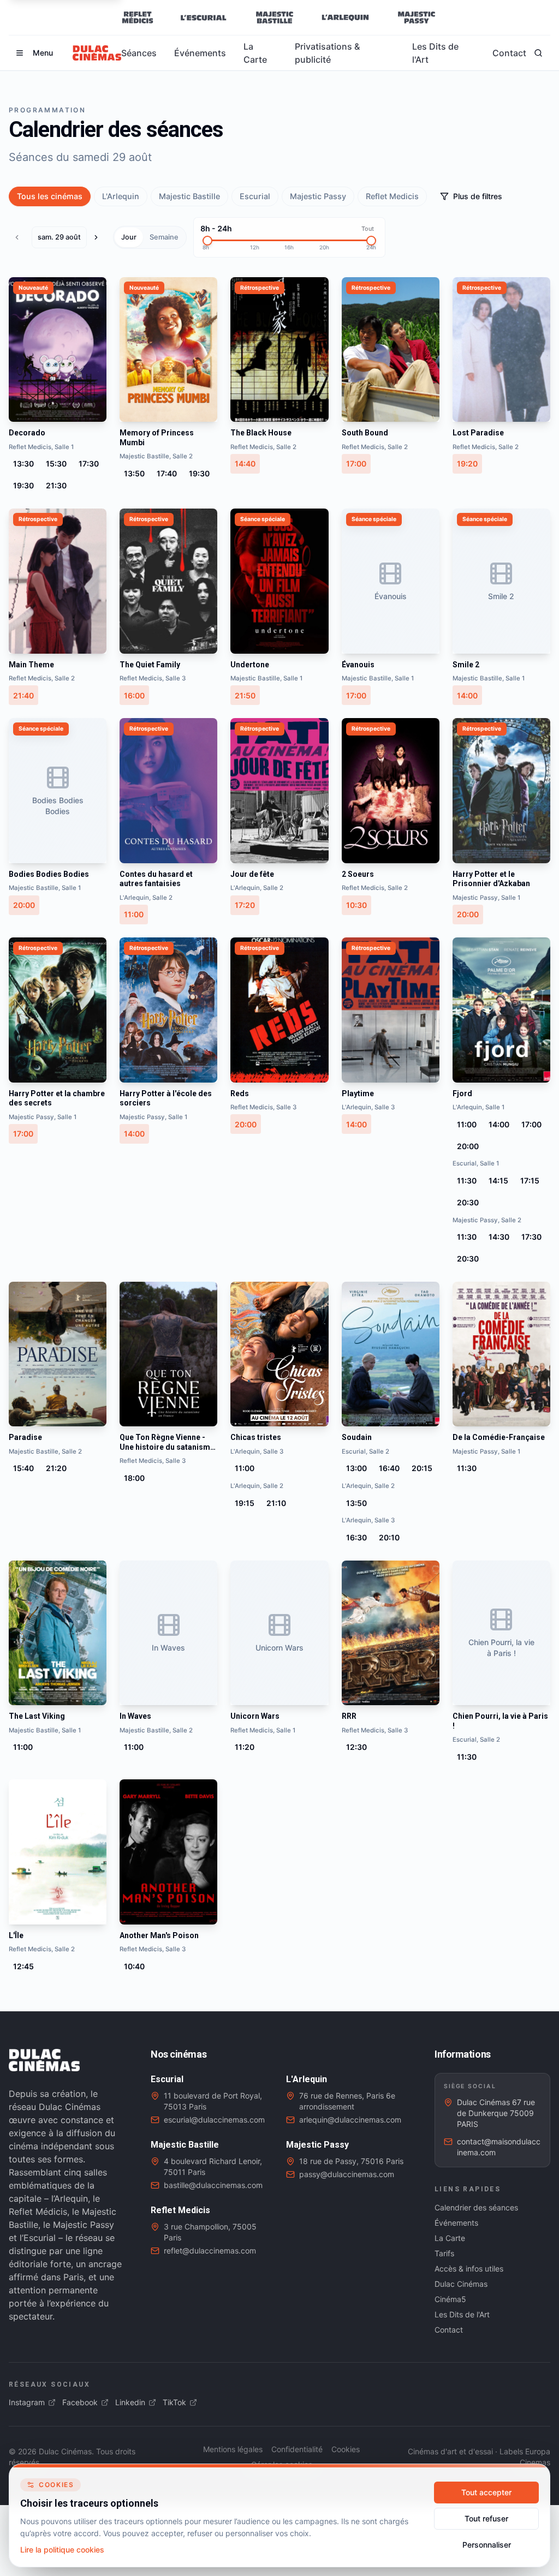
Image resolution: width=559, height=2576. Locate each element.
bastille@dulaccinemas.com (213, 2185)
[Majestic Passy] (416, 17)
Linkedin (130, 2402)
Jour (129, 237)
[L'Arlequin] (345, 17)
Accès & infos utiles (469, 2269)
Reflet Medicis (392, 196)
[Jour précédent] (20, 237)
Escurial (255, 196)
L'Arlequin (121, 196)
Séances (139, 53)
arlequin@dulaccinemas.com (350, 2120)
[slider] (207, 241)
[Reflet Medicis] (138, 17)
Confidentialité (297, 2449)
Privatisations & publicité (327, 53)
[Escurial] (203, 17)
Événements (200, 53)
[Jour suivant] (99, 237)
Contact (509, 53)
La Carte (255, 53)
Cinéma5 (450, 2299)
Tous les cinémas (50, 196)
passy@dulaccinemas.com (347, 2174)
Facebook (80, 2402)
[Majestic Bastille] (274, 17)
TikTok (174, 2402)
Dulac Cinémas (461, 2284)
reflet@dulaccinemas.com (210, 2251)
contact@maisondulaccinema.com (499, 2147)
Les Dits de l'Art (435, 53)
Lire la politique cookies (62, 2550)
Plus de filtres (478, 196)
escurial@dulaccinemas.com (214, 2120)
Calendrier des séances (476, 2207)
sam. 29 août (59, 237)
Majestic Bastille (189, 196)
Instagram (27, 2402)
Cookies (346, 2449)
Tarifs (444, 2253)
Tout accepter (486, 2492)
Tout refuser (486, 2518)
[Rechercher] (538, 53)
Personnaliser (487, 2545)
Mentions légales (233, 2449)
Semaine (164, 237)
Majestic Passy (318, 196)
